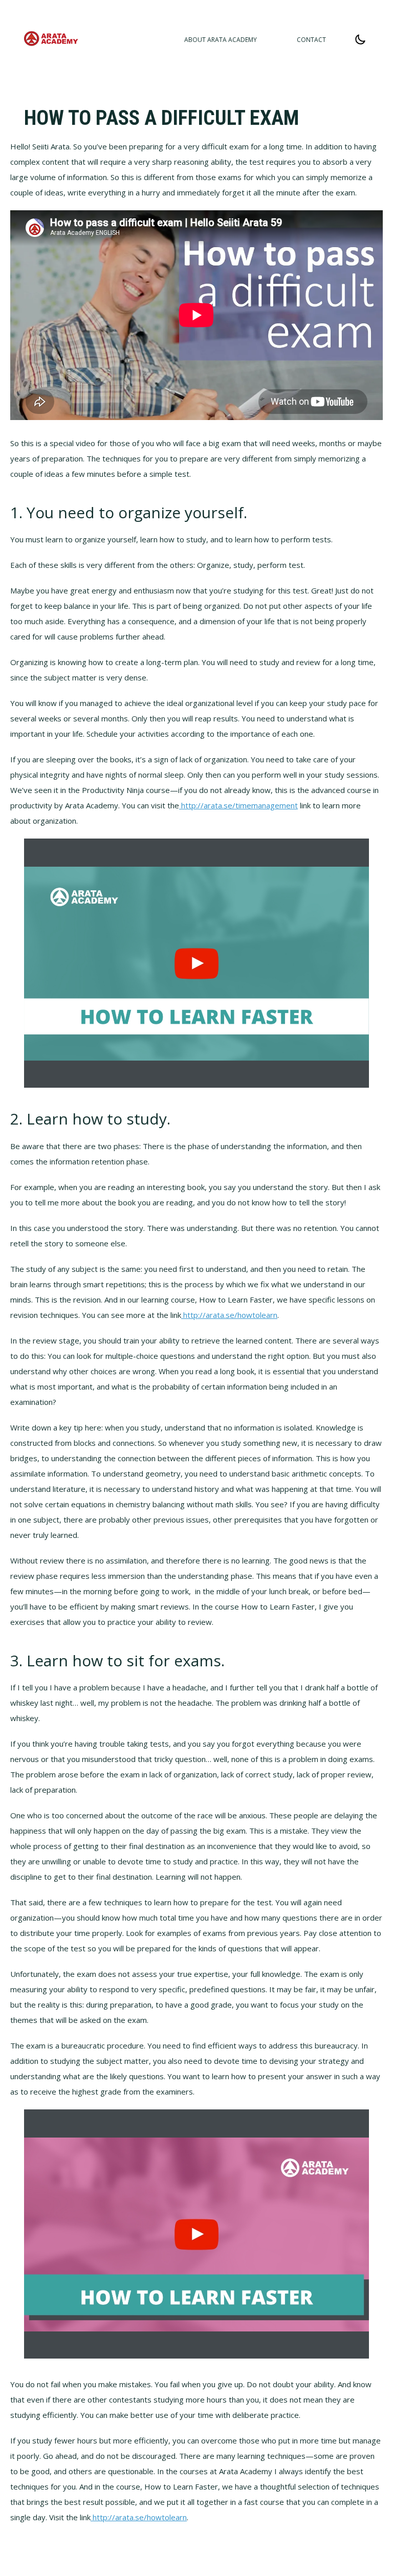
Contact (311, 40)
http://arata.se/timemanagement (238, 805)
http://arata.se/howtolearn (229, 1315)
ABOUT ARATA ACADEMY (221, 40)
